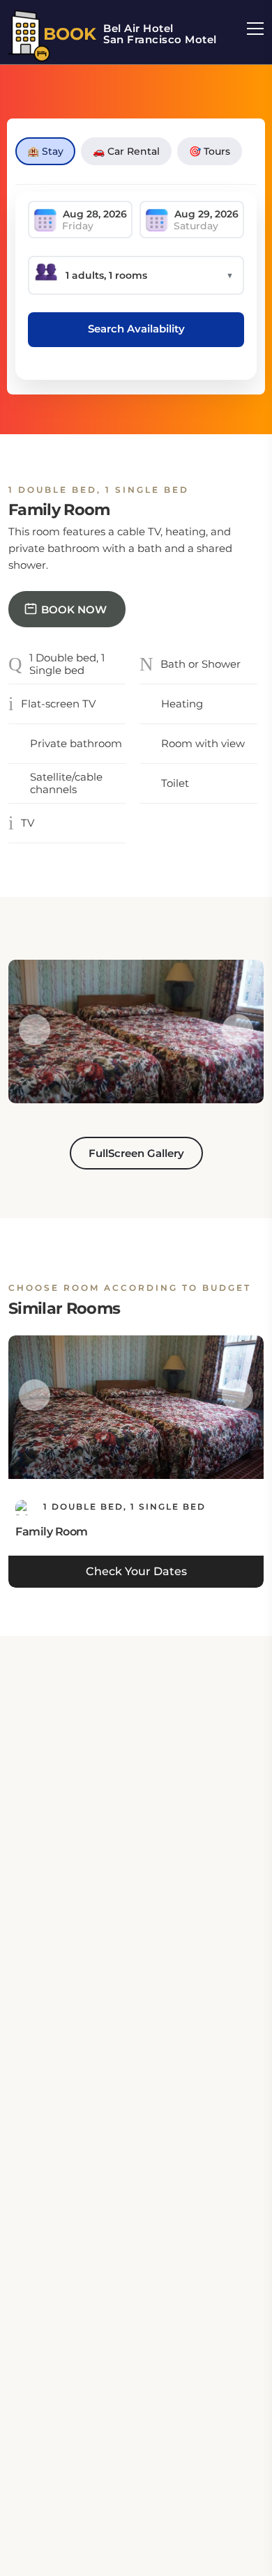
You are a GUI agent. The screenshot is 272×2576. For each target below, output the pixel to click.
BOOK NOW (74, 609)
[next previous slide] (35, 1030)
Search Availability (136, 329)
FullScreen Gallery (136, 1153)
